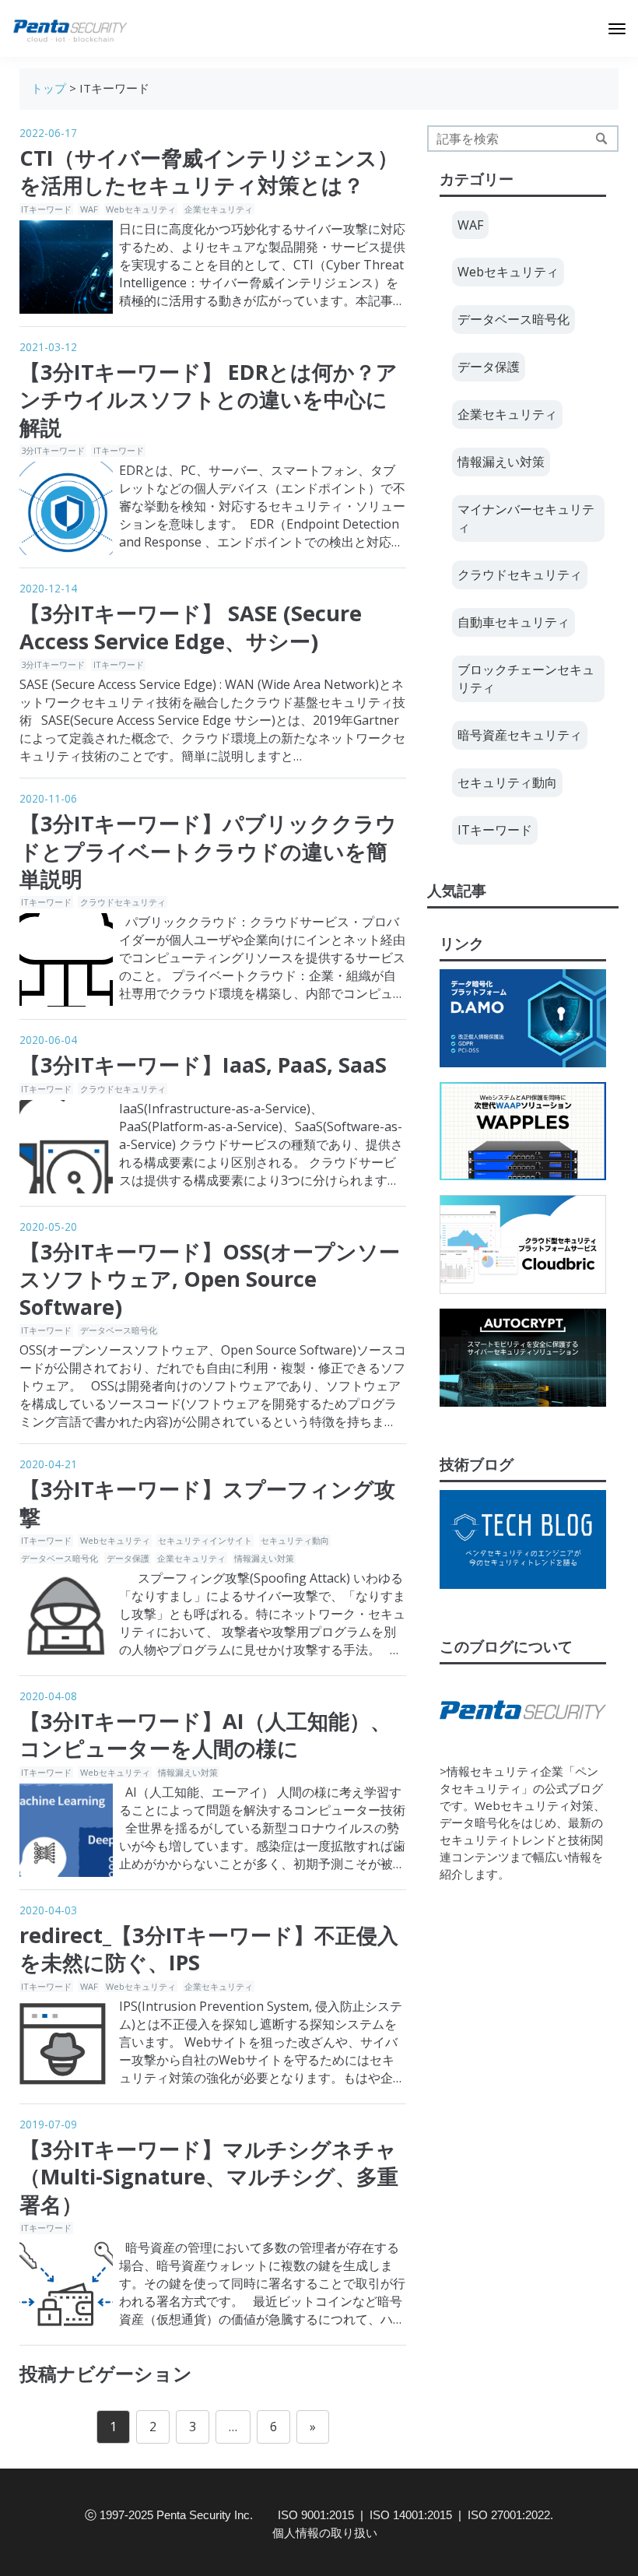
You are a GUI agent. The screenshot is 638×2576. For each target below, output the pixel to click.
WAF (89, 209)
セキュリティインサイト (205, 1540)
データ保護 (128, 1558)
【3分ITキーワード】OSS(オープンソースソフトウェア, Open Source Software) (210, 1279)
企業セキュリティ (219, 209)
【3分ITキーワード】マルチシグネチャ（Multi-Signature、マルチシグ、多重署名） (209, 2177)
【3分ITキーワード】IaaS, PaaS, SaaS (203, 1065)
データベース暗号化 (119, 1330)
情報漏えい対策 (264, 1558)
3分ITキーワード (53, 450)
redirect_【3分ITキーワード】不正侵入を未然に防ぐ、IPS (209, 1949)
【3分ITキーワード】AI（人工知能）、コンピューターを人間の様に (205, 1734)
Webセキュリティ (141, 209)
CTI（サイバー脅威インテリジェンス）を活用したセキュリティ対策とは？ (209, 171)
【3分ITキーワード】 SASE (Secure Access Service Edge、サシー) (191, 627)
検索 (601, 139)
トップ (49, 88)
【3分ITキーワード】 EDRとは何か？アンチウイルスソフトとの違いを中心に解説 (209, 399)
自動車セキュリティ (514, 622)
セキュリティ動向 (295, 1540)
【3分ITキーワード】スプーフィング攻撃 (207, 1502)
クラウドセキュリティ (123, 902)
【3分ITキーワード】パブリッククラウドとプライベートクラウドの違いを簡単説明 (208, 851)
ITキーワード (46, 209)
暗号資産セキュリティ (520, 735)
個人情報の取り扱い (325, 2533)
